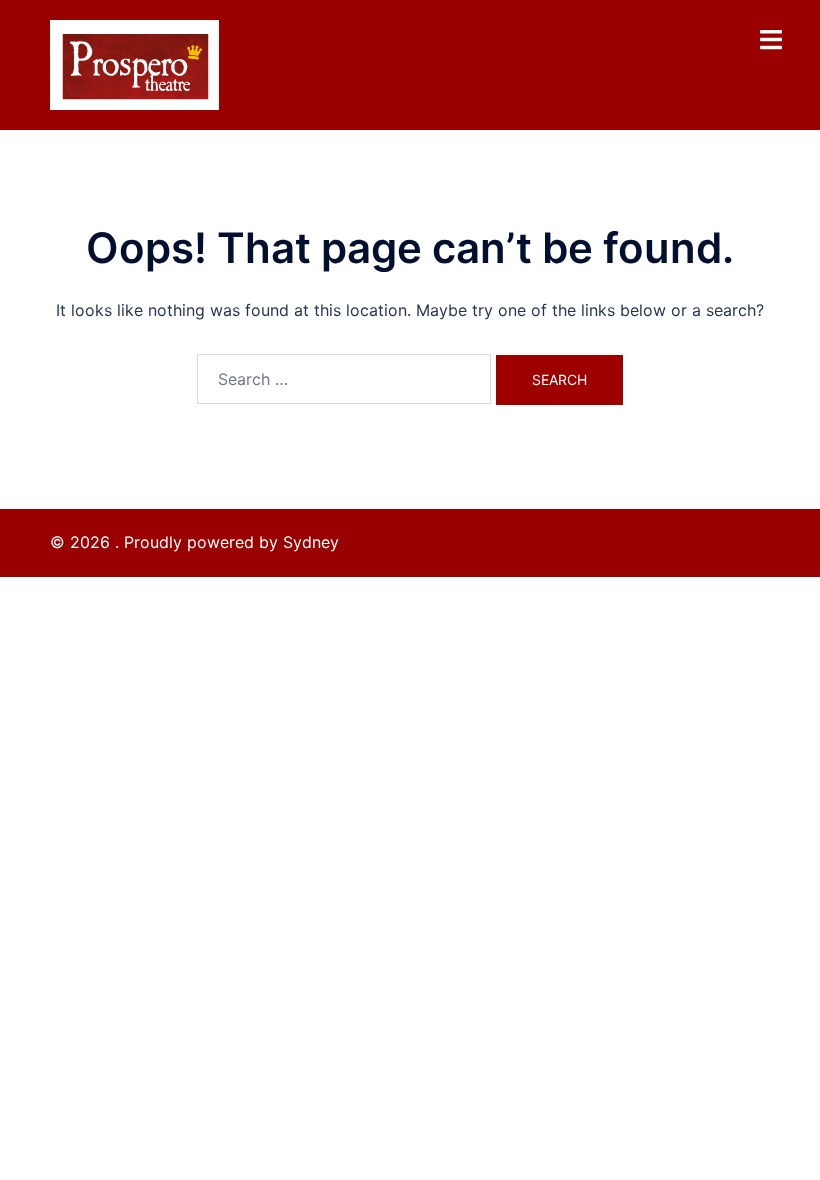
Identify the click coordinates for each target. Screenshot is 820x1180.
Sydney (311, 542)
